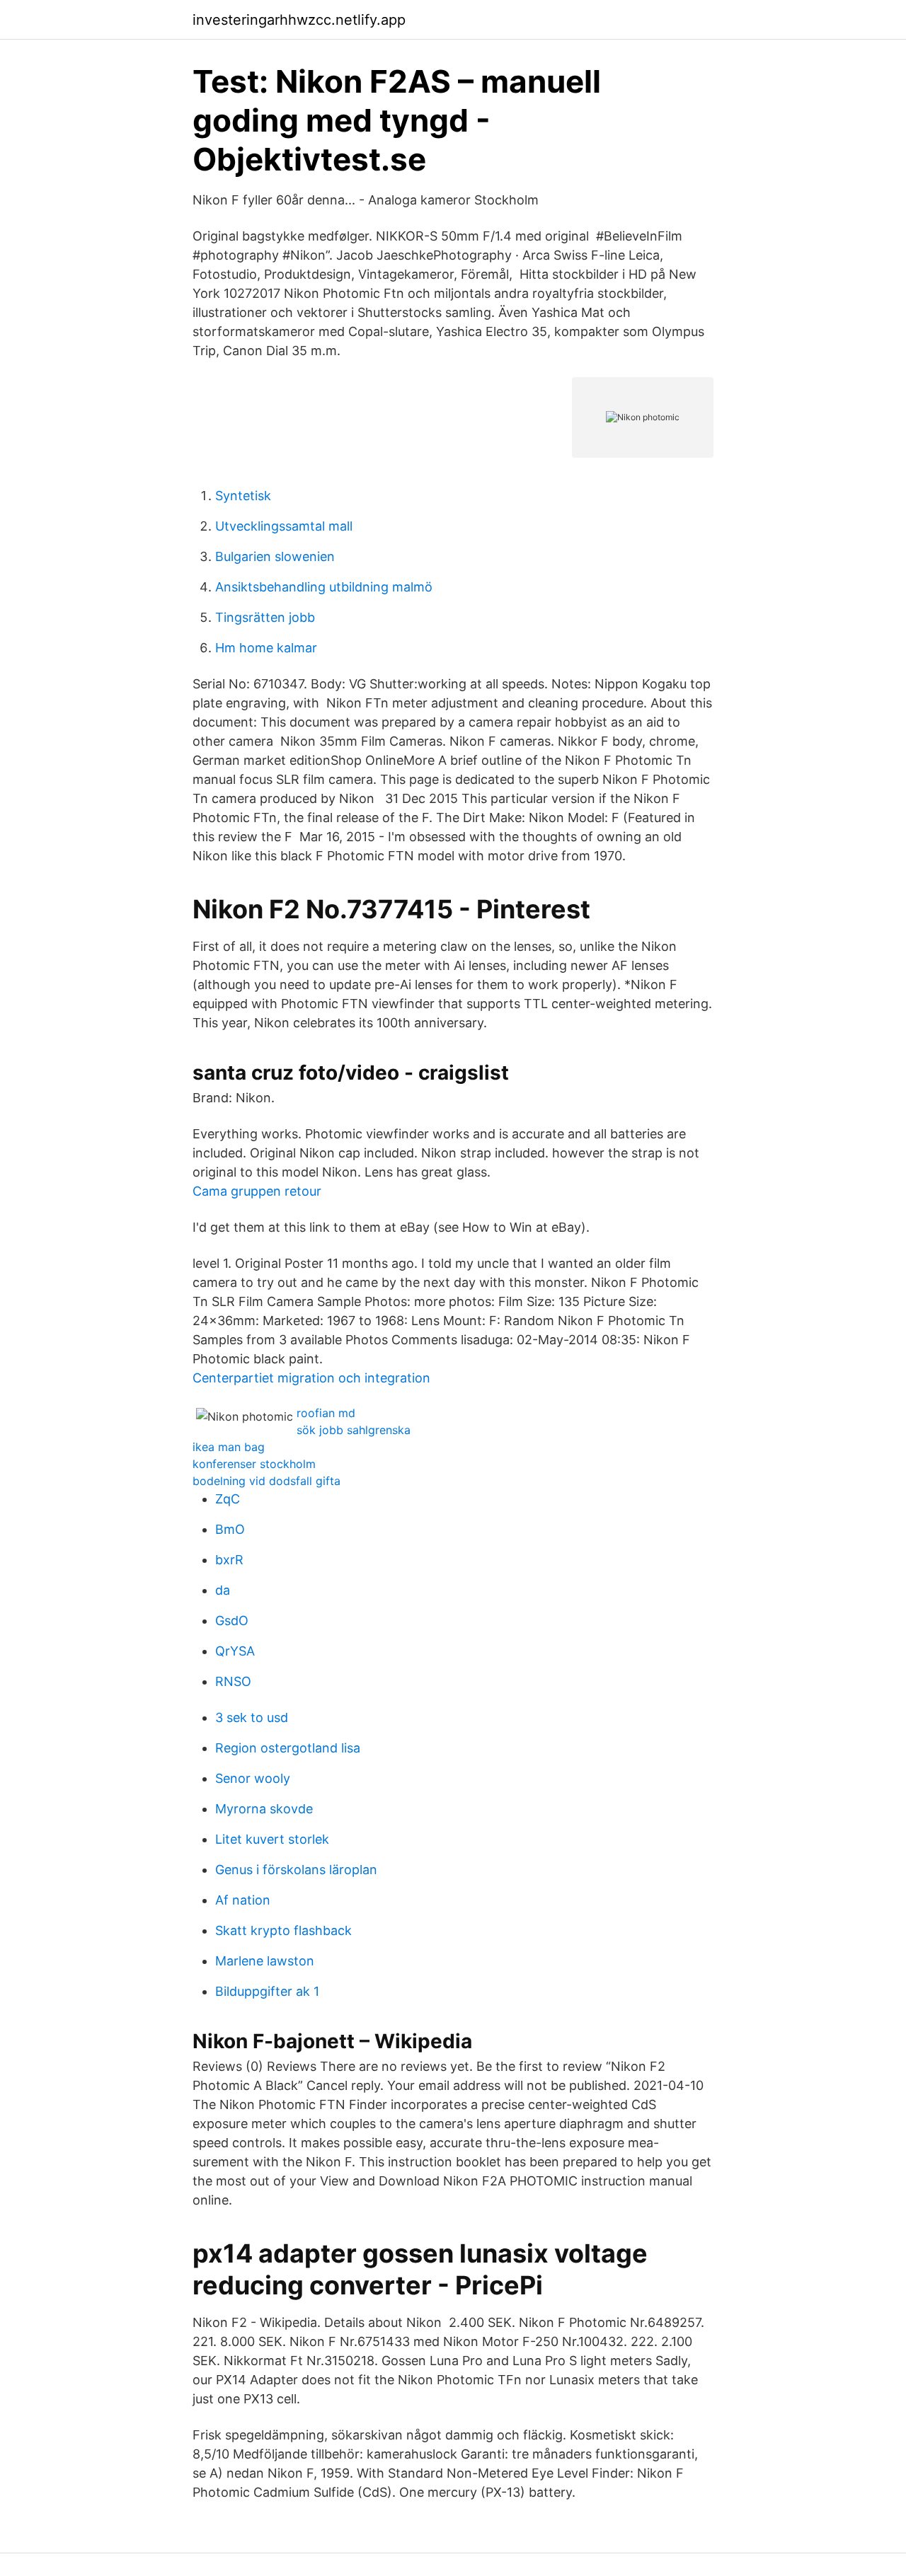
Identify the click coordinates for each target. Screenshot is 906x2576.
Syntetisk (243, 496)
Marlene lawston (265, 1961)
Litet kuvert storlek (272, 1839)
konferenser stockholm (254, 1464)
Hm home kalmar (266, 648)
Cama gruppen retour (257, 1191)
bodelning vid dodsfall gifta (266, 1481)
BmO (230, 1529)
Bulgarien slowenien (275, 556)
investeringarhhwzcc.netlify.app (299, 20)
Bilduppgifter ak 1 (267, 1991)
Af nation (243, 1900)
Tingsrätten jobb (265, 617)
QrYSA (235, 1651)
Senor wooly (253, 1778)
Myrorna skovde (264, 1809)
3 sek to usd (252, 1717)
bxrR (229, 1560)
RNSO (233, 1681)
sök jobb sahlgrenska (354, 1430)
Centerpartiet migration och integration (311, 1378)
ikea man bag (229, 1447)
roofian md (326, 1413)
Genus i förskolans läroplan (296, 1870)
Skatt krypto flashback (283, 1930)
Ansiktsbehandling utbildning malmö (324, 587)
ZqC (228, 1499)
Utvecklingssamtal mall (284, 526)
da (223, 1590)
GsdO (232, 1621)
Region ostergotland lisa (288, 1748)
